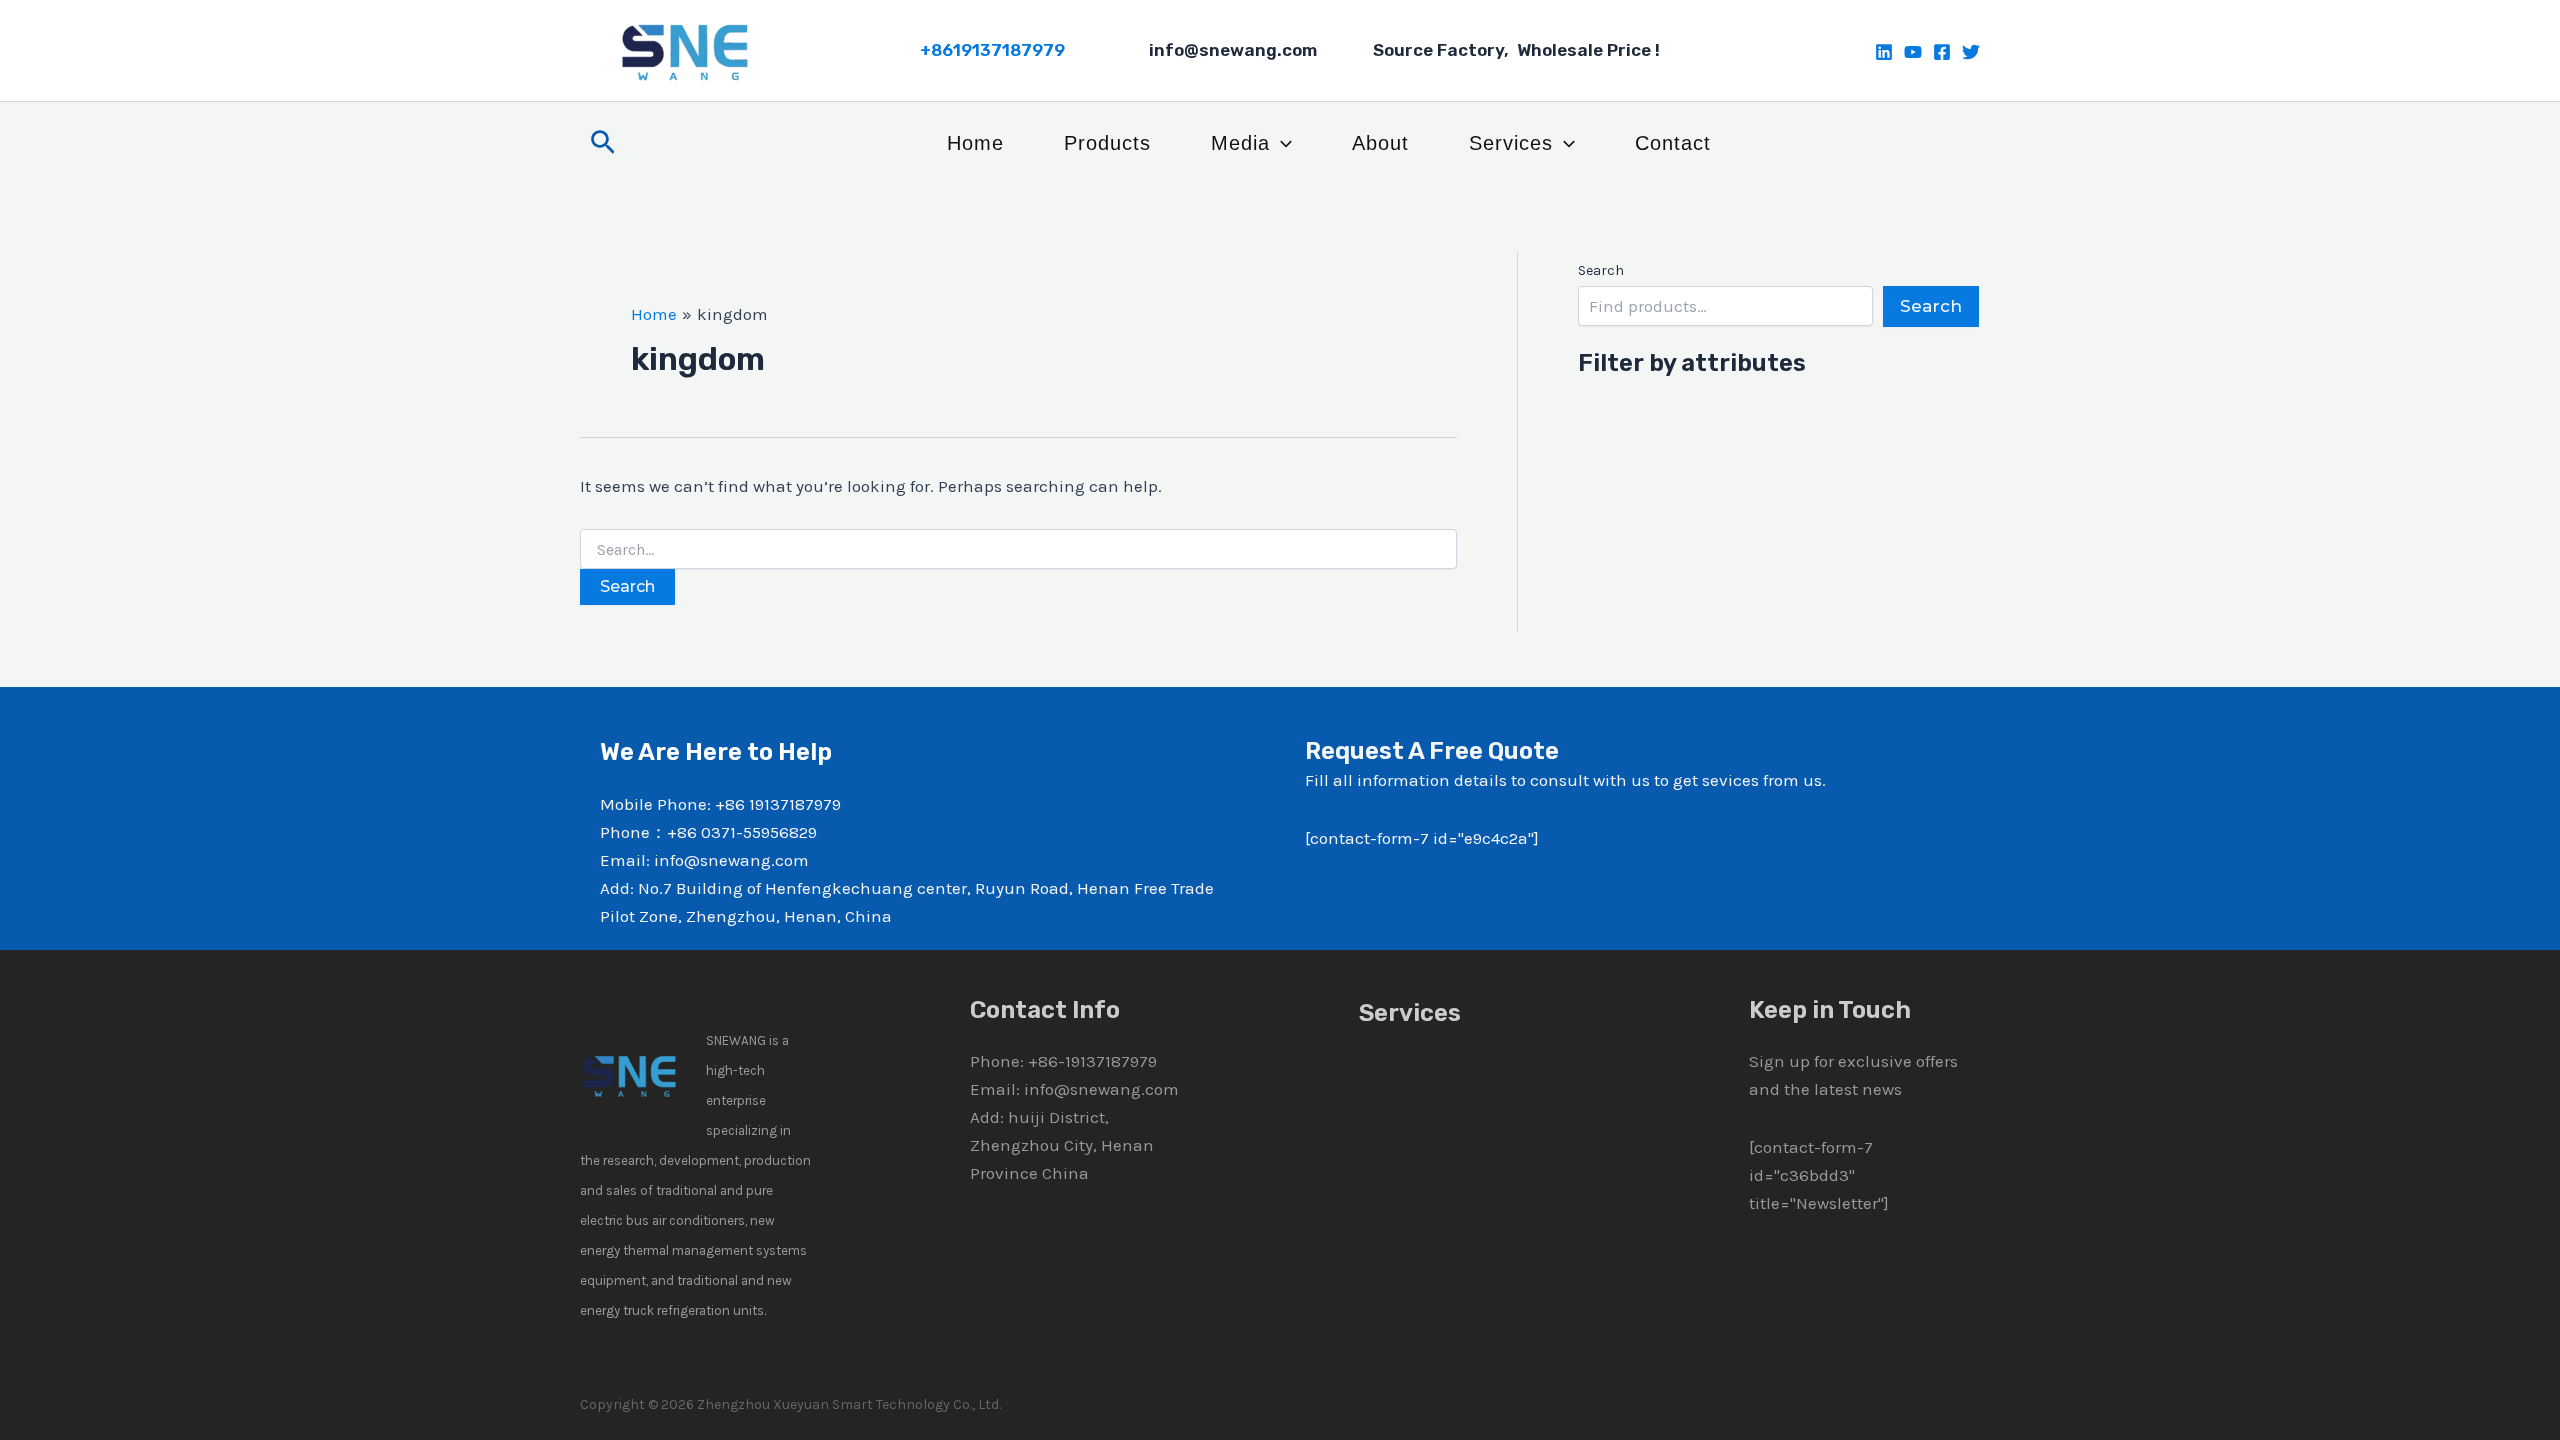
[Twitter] (1971, 52)
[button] (603, 143)
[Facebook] (1942, 52)
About (1380, 143)
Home (975, 143)
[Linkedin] (1884, 52)
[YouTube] (1913, 52)
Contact (1673, 143)
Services (1511, 143)
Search (1601, 270)
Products (1107, 143)
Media (1240, 143)
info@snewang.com (1101, 1089)
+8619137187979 (992, 50)
